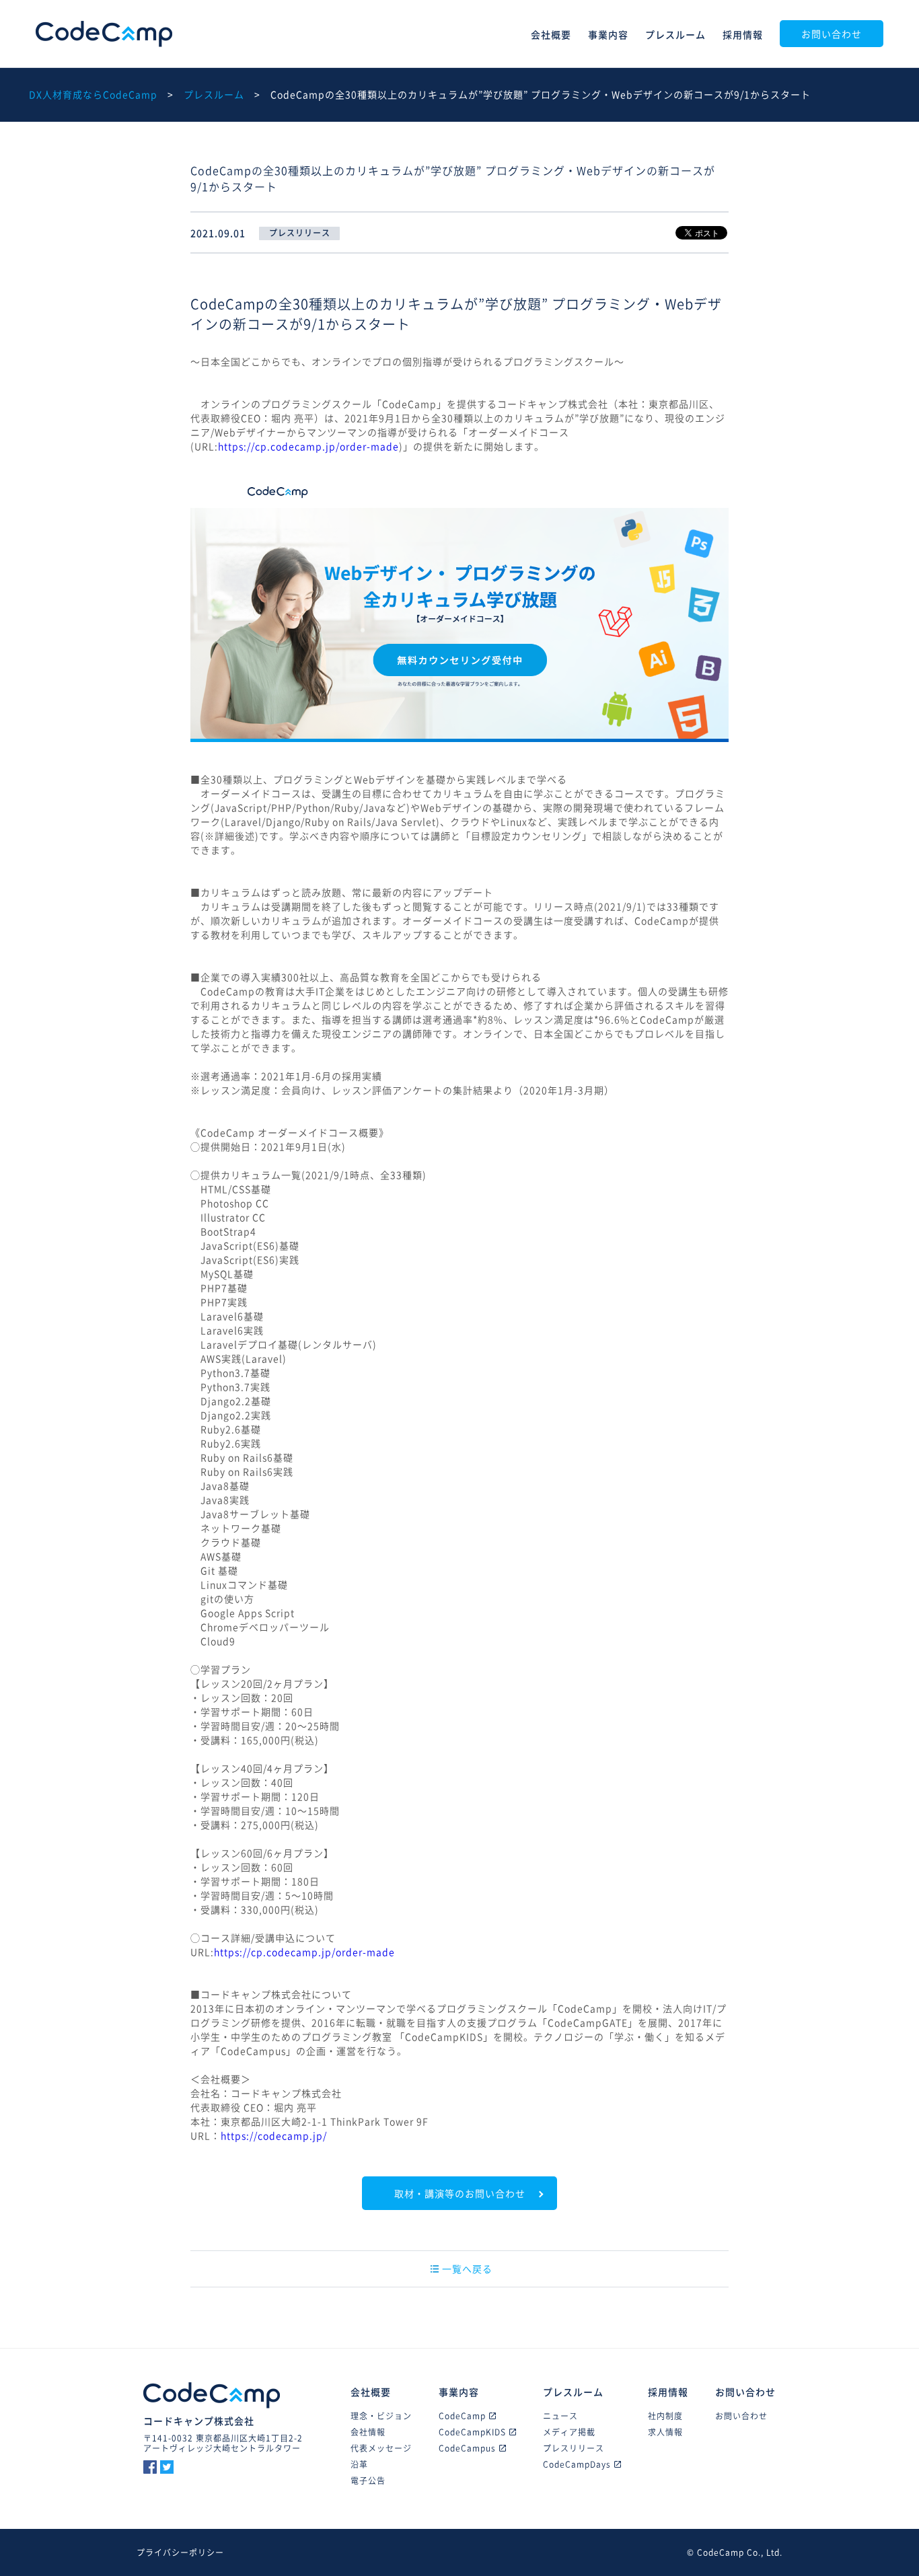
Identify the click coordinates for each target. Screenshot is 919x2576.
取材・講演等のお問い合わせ (460, 2193)
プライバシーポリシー (180, 2552)
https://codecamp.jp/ (274, 2135)
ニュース (560, 2416)
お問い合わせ (832, 34)
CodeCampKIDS (472, 2432)
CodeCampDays (577, 2464)
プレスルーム (675, 34)
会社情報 (368, 2432)
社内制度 (665, 2416)
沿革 (359, 2464)
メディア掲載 (569, 2432)
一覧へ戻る (467, 2269)
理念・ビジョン (381, 2416)
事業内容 (608, 34)
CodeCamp (104, 34)
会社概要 (551, 34)
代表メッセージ (381, 2448)
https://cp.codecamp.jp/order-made (308, 446)
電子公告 (368, 2480)
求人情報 (665, 2432)
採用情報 (743, 34)
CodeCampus (467, 2448)
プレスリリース (574, 2448)
